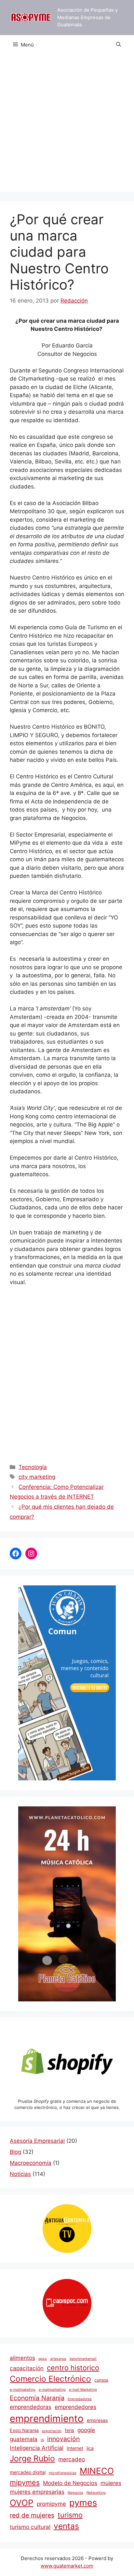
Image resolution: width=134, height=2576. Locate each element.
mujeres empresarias (37, 2492)
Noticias (20, 2174)
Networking (96, 2493)
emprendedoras (31, 2407)
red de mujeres (32, 2515)
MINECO (97, 2471)
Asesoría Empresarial (37, 2141)
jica (90, 2448)
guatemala (24, 2439)
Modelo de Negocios (70, 2483)
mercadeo (72, 2459)
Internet (75, 2448)
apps (43, 2359)
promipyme (51, 2504)
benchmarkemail (83, 2359)
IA (42, 2440)
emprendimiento (47, 2419)
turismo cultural (30, 2527)
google (86, 2430)
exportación (52, 2431)
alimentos (22, 2358)
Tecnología (33, 1467)
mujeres (111, 2483)
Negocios (75, 2493)
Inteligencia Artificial (37, 2448)
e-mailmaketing (23, 2390)
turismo (70, 2515)
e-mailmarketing (52, 2390)
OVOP (22, 2503)
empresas (97, 2420)
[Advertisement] (67, 125)
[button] (119, 45)
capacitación (27, 2368)
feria (69, 2430)
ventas (66, 2526)
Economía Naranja (37, 2398)
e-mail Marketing (83, 2390)
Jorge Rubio (32, 2458)
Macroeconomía (31, 2163)
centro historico (73, 2368)
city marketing (37, 1477)
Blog (15, 2152)
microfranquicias (63, 2473)
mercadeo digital (28, 2472)
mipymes (25, 2482)
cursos (101, 2380)
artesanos (58, 2359)
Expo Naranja (24, 2430)
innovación (63, 2439)
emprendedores (75, 2407)
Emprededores (80, 2399)
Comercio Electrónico (50, 2379)
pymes (83, 2503)
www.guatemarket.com (67, 2566)
